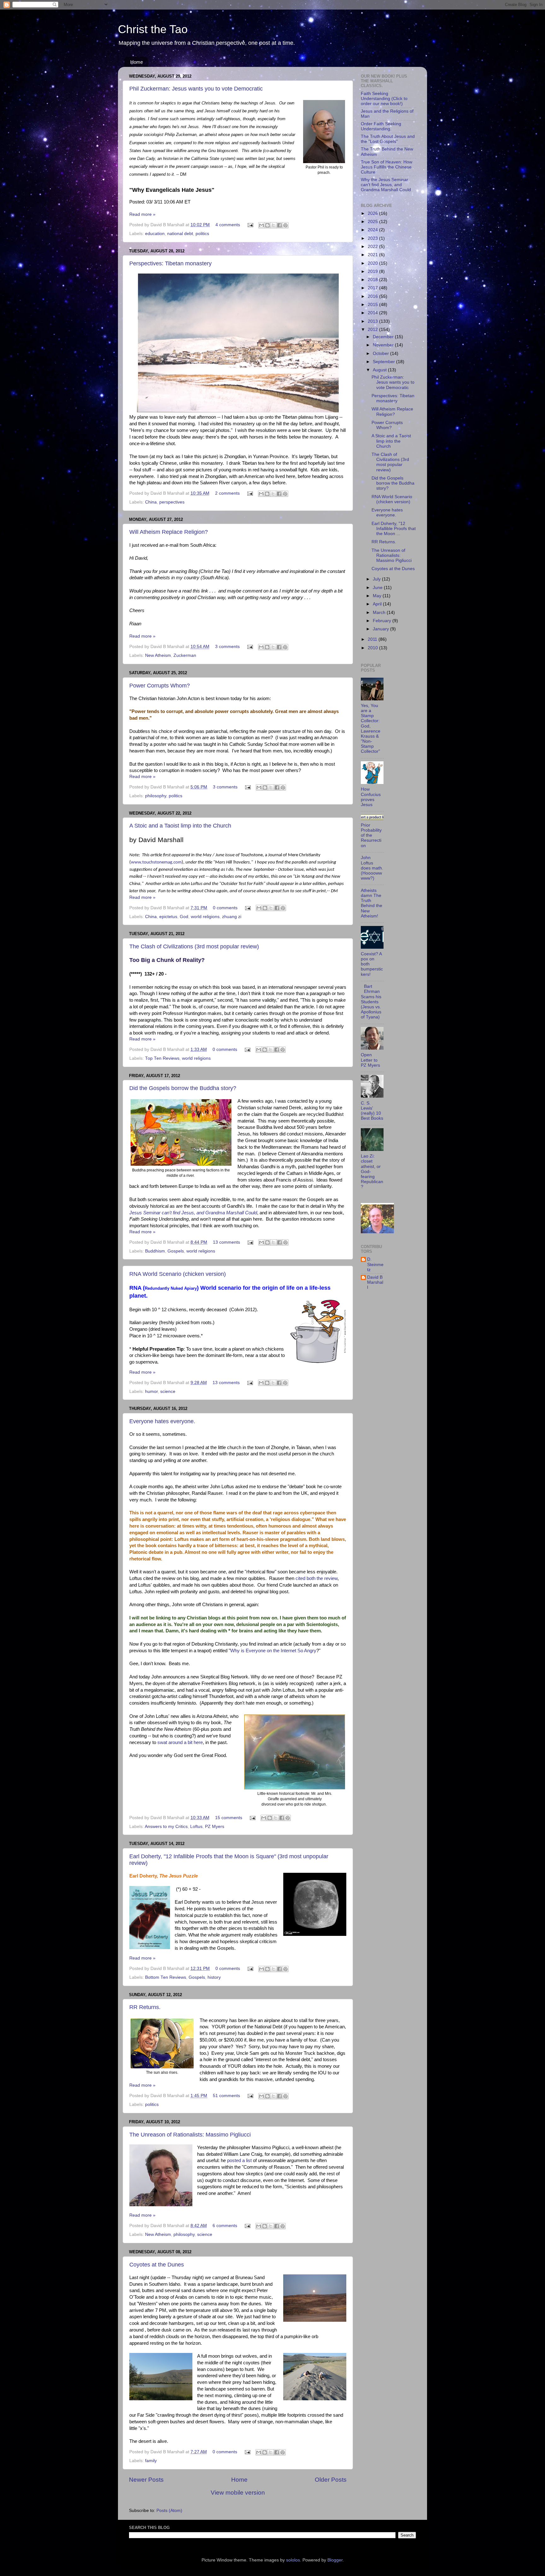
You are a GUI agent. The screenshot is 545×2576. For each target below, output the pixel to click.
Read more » (142, 214)
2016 (373, 296)
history (214, 1977)
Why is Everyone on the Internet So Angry (273, 1651)
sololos (293, 2560)
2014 (373, 313)
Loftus (196, 1827)
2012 (373, 330)
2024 (373, 230)
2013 (373, 321)
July (377, 579)
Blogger (335, 2560)
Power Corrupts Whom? (160, 686)
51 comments (226, 2096)
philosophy (156, 796)
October (381, 354)
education (155, 234)
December (384, 337)
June (378, 588)
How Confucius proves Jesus (371, 797)
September (384, 362)
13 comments (226, 1242)
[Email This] (261, 225)
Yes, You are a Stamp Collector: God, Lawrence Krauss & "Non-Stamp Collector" (371, 729)
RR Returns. (145, 2007)
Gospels (176, 1251)
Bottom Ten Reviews (166, 1977)
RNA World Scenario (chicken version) (178, 1274)
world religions (205, 917)
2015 (373, 305)
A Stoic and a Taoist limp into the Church (180, 826)
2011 (373, 639)
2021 (373, 255)
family (151, 2461)
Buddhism (155, 1251)
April (378, 604)
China (151, 502)
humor (151, 1391)
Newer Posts (146, 2480)
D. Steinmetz (375, 1264)
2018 (373, 280)
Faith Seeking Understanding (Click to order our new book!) (384, 99)
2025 (373, 222)
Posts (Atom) (169, 2511)
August (380, 370)
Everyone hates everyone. (162, 1421)
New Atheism (158, 655)
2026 (373, 213)
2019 (373, 271)
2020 (373, 263)
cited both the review (316, 1578)
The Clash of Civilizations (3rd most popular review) (194, 946)
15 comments (229, 1818)
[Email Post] (250, 225)
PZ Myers (215, 1827)
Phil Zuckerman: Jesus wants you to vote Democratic (196, 89)
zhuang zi (232, 917)
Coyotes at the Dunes (157, 2265)
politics (202, 234)
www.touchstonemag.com (156, 862)
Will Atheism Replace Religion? (169, 532)
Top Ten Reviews (162, 1058)
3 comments (227, 647)
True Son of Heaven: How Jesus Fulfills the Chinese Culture (387, 167)
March (380, 613)
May (378, 596)
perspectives (172, 502)
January (381, 629)
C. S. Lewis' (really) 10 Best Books (372, 1111)
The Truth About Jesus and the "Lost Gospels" (388, 139)
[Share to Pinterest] (285, 225)
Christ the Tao (153, 29)
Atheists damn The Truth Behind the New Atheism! (372, 903)
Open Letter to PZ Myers (370, 1060)
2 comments (227, 493)
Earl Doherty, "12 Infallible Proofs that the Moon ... (394, 529)
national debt (180, 234)
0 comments (225, 908)
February (383, 621)
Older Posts (331, 2480)
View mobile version (238, 2493)
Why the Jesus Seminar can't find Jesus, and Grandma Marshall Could (386, 185)
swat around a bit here (180, 1742)
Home (137, 62)
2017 (373, 288)
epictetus (168, 917)
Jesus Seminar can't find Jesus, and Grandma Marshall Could (193, 1213)
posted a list (239, 2160)
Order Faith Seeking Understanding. (381, 126)
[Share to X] (273, 225)
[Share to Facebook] (279, 225)
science (168, 1391)
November (384, 345)
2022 (373, 247)
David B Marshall (375, 1282)
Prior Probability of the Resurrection (371, 835)
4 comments (228, 225)
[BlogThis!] (267, 225)
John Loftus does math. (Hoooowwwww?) (372, 868)
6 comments (225, 2226)
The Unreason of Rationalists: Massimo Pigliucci (190, 2135)
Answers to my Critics (166, 1827)
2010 (373, 648)
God (184, 917)
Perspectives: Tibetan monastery (170, 263)
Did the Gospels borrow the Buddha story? (183, 1088)
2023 (373, 238)
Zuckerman (185, 655)
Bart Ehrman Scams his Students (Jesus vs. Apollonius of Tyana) (371, 1002)
